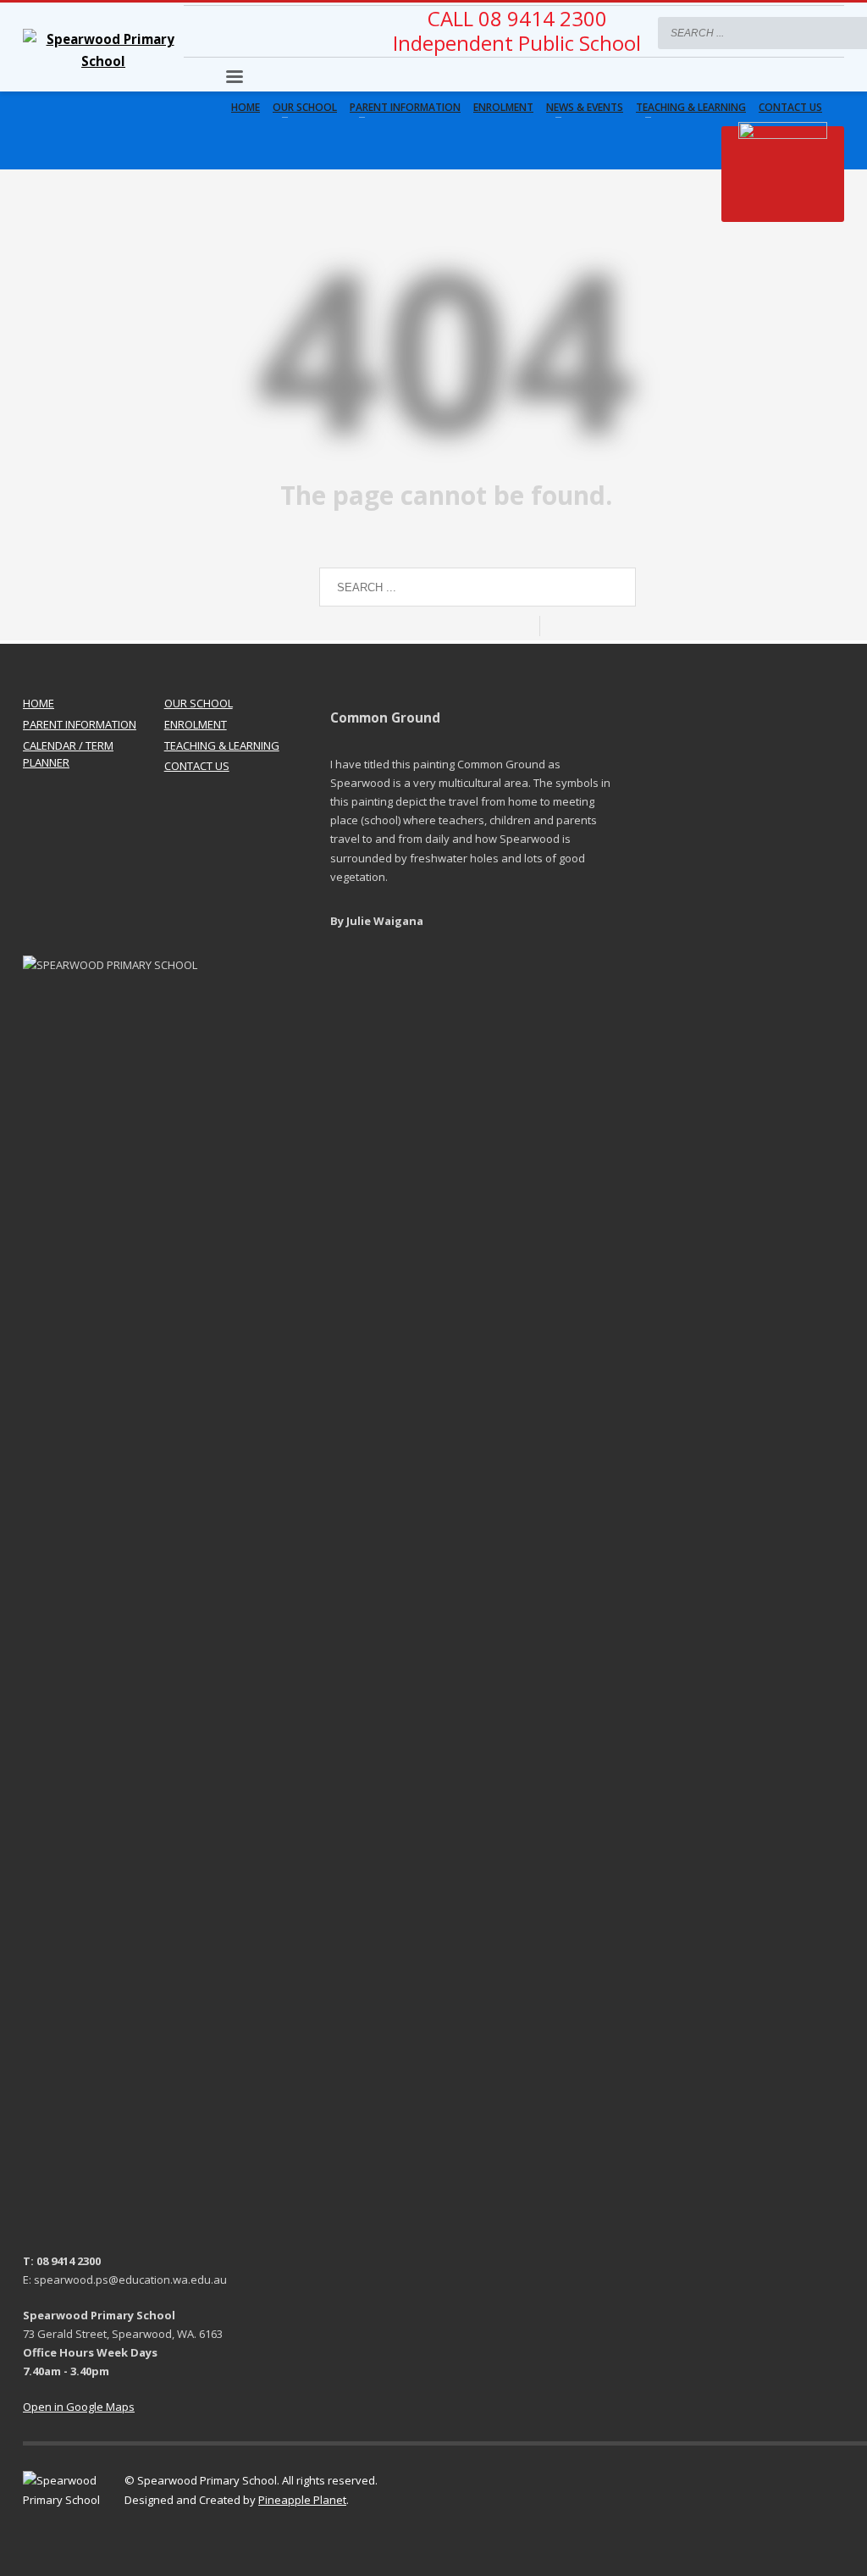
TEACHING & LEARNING (222, 745)
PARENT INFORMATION (80, 724)
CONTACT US (197, 766)
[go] (827, 32)
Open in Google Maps (79, 2407)
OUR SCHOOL (199, 703)
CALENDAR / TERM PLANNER (68, 754)
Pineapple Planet (302, 2500)
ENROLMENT (196, 724)
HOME (39, 703)
